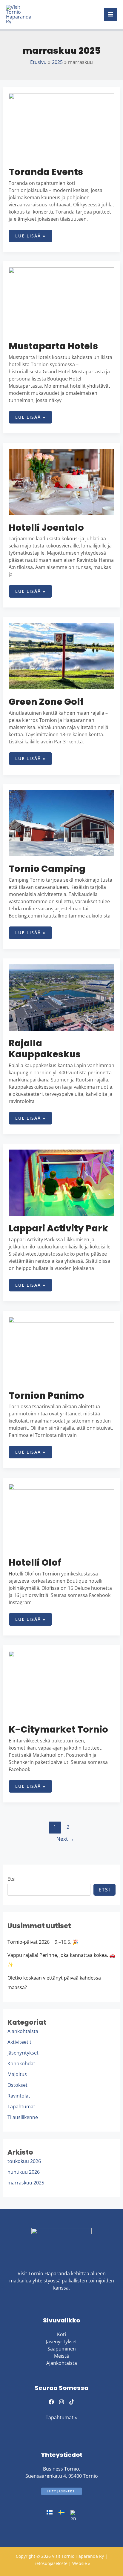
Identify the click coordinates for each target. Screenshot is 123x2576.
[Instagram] (61, 2402)
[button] (61, 2491)
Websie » (81, 2563)
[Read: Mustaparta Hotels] (62, 300)
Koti (61, 2334)
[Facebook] (51, 2402)
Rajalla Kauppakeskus (45, 1049)
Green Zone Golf (46, 702)
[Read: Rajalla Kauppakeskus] (62, 997)
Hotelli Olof (35, 1562)
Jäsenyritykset (23, 2053)
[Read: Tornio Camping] (62, 823)
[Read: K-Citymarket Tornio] (62, 1684)
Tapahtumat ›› (62, 2417)
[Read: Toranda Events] (62, 126)
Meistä (61, 2356)
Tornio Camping (47, 869)
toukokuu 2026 (24, 2161)
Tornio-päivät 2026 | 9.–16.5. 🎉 (43, 1942)
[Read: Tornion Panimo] (62, 1349)
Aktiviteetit (19, 2042)
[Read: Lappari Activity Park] (62, 1182)
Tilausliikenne (23, 2117)
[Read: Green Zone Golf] (62, 656)
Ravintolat (19, 2096)
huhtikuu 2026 (24, 2172)
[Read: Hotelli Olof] (62, 1516)
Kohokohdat (21, 2063)
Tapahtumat (21, 2106)
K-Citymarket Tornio (58, 1729)
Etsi (11, 1879)
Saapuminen (62, 2349)
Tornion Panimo (46, 1396)
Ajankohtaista (23, 2031)
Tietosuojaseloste (51, 2563)
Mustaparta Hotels (53, 346)
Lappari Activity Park (58, 1228)
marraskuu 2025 (26, 2183)
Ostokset (17, 2085)
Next (65, 1839)
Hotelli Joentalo (46, 528)
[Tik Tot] (72, 2402)
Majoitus (17, 2074)
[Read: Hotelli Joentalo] (62, 481)
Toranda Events (46, 172)
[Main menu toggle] (110, 14)
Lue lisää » (30, 234)
